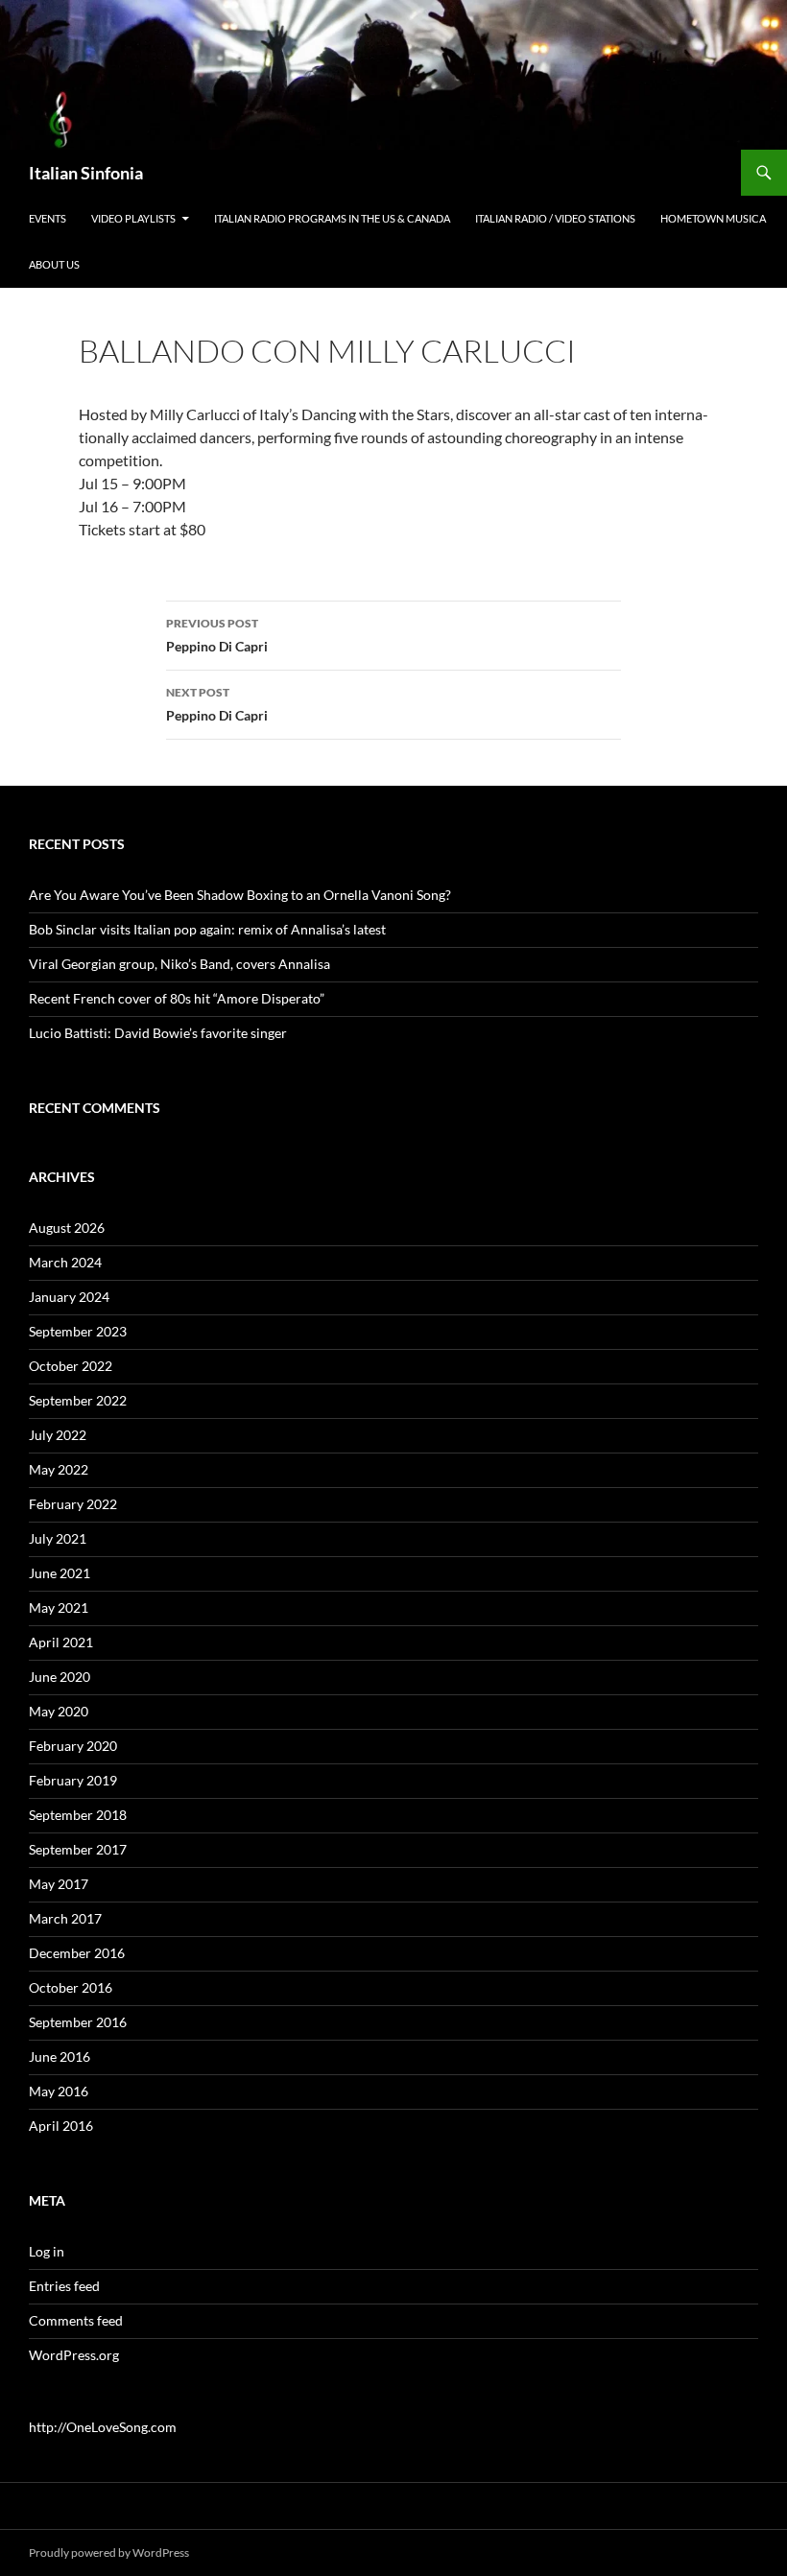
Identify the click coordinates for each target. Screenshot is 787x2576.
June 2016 (60, 2056)
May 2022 (59, 1469)
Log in (47, 2251)
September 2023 (78, 1331)
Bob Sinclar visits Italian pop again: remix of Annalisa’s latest (207, 929)
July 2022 (58, 1435)
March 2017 (65, 1918)
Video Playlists (133, 218)
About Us (54, 264)
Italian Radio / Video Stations (555, 218)
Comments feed (76, 2320)
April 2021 (61, 1642)
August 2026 (67, 1228)
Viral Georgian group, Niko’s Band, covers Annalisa (179, 964)
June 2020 (60, 1677)
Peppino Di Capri (217, 635)
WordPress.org (74, 2355)
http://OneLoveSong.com (103, 2427)
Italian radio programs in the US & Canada (332, 218)
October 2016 (71, 1987)
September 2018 (78, 1815)
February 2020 (73, 1746)
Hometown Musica (713, 218)
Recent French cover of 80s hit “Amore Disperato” (177, 998)
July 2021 (58, 1538)
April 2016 (61, 2126)
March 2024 (65, 1262)
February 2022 (73, 1504)
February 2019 (73, 1780)
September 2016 (78, 2022)
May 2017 (59, 1884)
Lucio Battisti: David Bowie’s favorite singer (158, 1033)
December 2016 (77, 1953)
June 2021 (60, 1573)
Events (48, 218)
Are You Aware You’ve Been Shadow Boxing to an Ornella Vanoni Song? (240, 895)
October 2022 (71, 1366)
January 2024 (69, 1297)
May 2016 (59, 2091)
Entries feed (64, 2286)
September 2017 (78, 1849)
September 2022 (78, 1400)
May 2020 (59, 1711)
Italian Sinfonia (86, 173)
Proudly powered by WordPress (109, 2552)
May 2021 (59, 1607)
